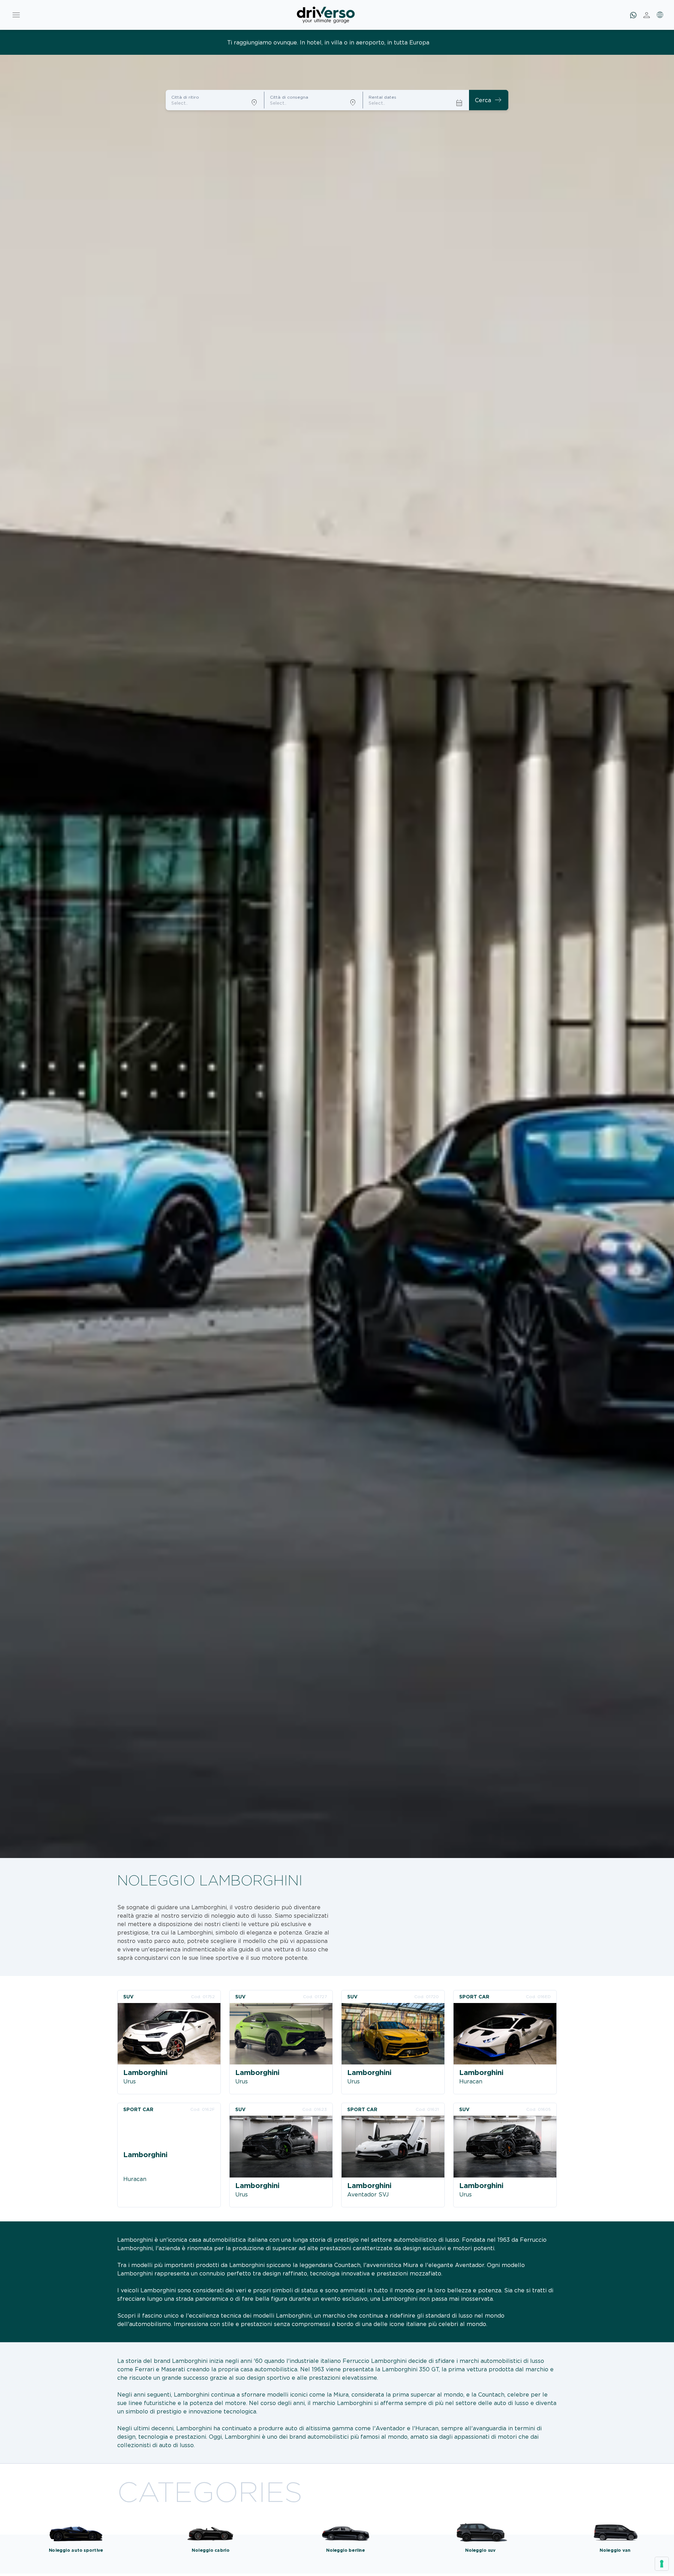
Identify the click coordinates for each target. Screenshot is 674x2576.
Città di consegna (289, 97)
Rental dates (382, 97)
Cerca (489, 100)
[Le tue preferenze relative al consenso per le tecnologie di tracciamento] (662, 2564)
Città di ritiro (185, 97)
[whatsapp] (633, 15)
